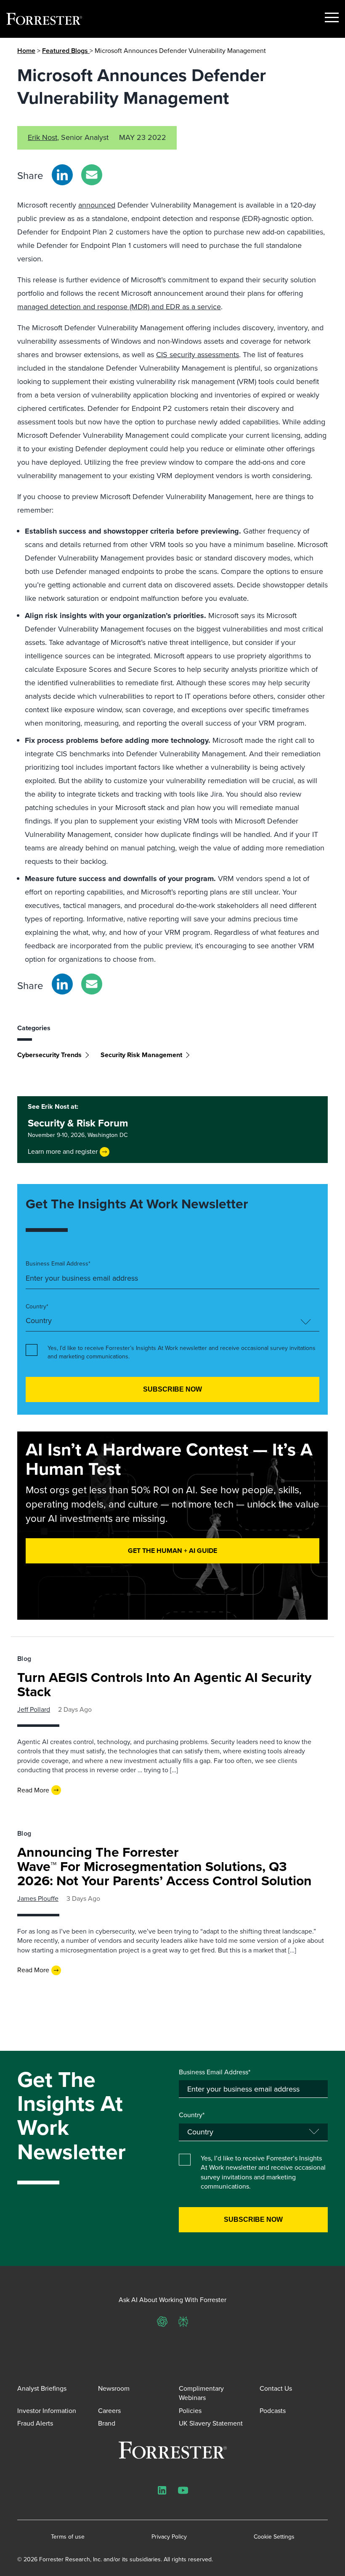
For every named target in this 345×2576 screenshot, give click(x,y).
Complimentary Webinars (201, 2393)
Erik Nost (42, 137)
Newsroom (114, 2388)
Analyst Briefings (42, 2388)
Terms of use (68, 2537)
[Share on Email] (92, 175)
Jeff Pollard (34, 1709)
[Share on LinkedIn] (62, 175)
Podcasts (273, 2411)
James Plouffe (38, 1898)
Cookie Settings (274, 2537)
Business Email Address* (58, 1264)
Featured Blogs (66, 51)
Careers (109, 2411)
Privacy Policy (169, 2537)
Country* (37, 1307)
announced (97, 205)
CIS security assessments (198, 355)
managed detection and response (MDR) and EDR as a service (119, 307)
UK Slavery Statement (211, 2423)
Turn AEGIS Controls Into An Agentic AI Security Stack (164, 1684)
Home (26, 51)
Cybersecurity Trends (49, 1055)
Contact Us (276, 2388)
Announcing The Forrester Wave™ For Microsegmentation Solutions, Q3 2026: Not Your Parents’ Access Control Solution (165, 1866)
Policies (190, 2411)
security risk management (141, 1055)
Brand (107, 2423)
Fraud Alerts (35, 2423)
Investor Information (47, 2411)
